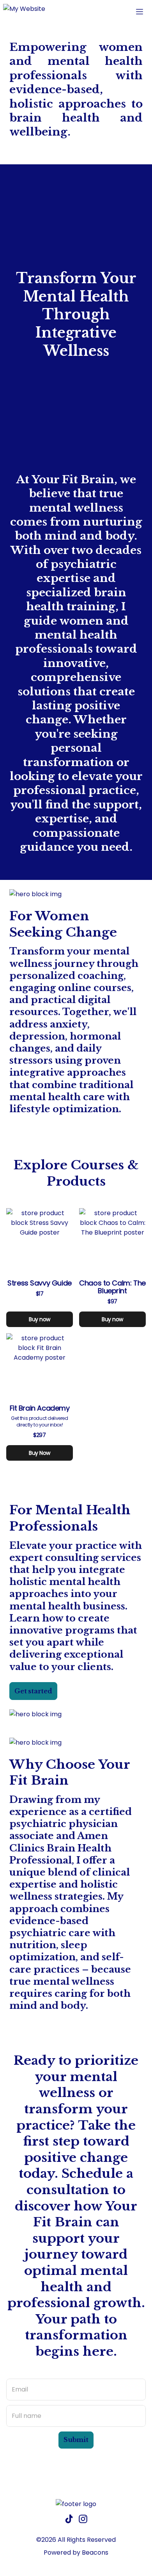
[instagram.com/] (83, 2520)
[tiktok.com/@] (69, 2520)
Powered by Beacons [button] (76, 2552)
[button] (24, 12)
